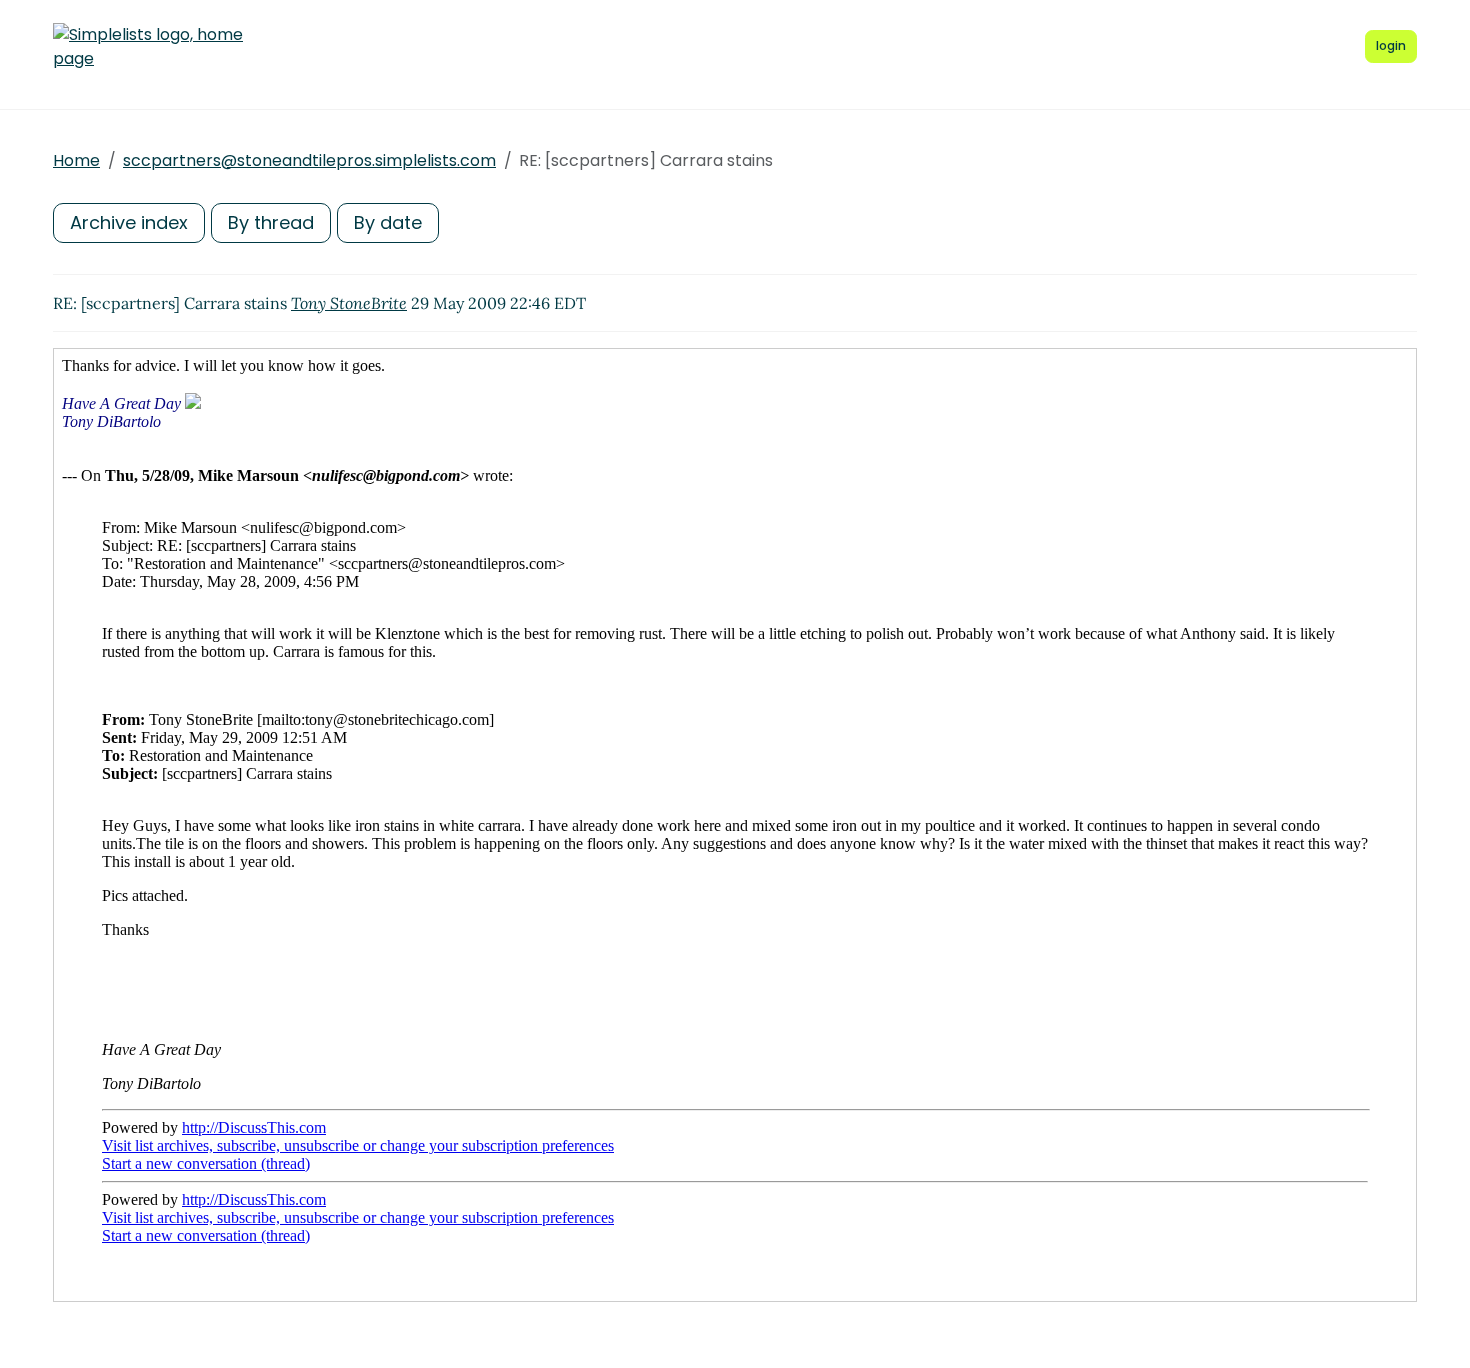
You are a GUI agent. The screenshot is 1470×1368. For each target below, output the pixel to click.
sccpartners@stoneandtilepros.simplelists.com (309, 160)
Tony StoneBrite (349, 303)
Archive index (129, 222)
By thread (271, 222)
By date (388, 222)
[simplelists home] (148, 47)
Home (76, 160)
